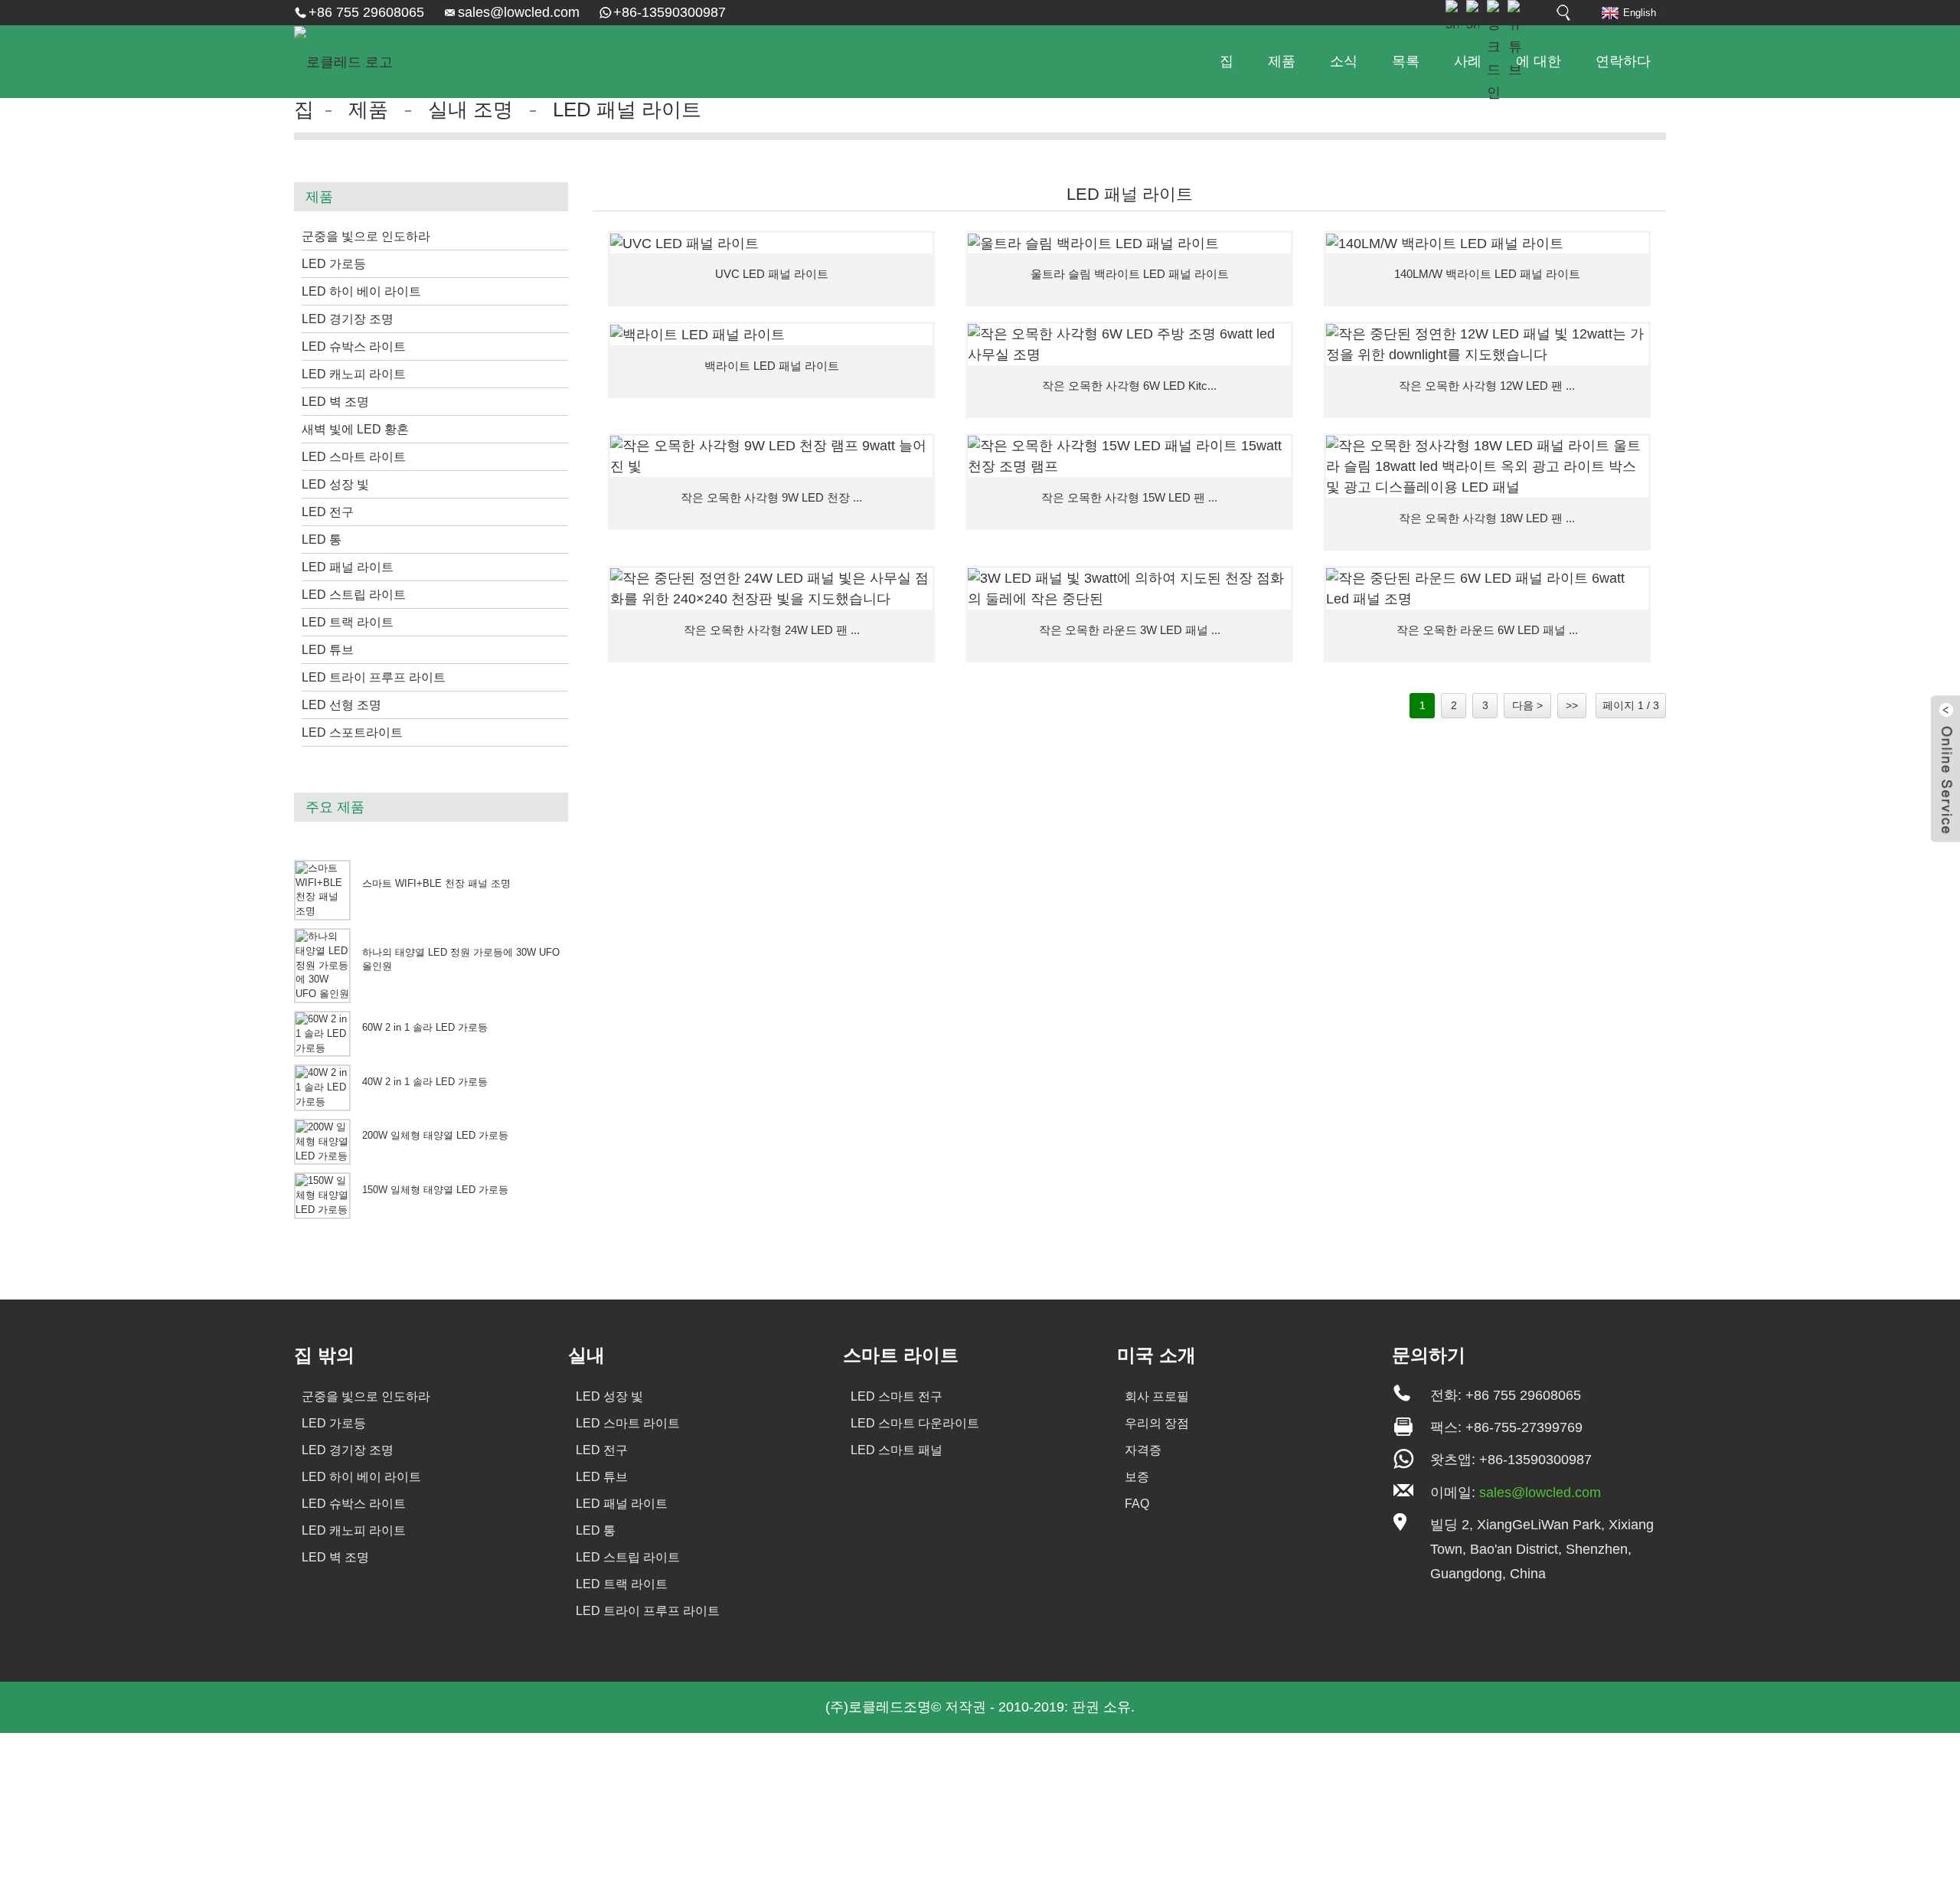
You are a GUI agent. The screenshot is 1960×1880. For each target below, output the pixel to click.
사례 (1468, 61)
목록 (1406, 61)
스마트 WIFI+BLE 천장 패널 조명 (436, 884)
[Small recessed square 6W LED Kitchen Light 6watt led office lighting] (1129, 345)
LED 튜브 (328, 650)
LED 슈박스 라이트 (354, 347)
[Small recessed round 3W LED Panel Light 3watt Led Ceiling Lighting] (1129, 589)
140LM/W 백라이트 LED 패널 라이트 (1487, 274)
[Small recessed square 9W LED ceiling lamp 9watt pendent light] (771, 456)
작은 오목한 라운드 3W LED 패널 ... (1130, 630)
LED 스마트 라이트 (354, 457)
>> (1572, 705)
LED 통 (322, 539)
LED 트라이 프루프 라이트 (374, 677)
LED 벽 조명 (335, 402)
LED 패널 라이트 (627, 110)
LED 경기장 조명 (348, 319)
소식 (1344, 61)
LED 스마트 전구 (897, 1396)
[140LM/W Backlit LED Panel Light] (1487, 244)
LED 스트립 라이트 (354, 595)
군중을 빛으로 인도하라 (366, 236)
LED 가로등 (334, 264)
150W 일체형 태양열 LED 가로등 (435, 1190)
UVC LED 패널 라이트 (772, 274)
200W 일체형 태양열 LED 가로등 (435, 1136)
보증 (1137, 1477)
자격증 (1143, 1450)
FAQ (1137, 1504)
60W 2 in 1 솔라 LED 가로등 (425, 1028)
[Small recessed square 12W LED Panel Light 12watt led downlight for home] (1487, 345)
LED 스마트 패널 (897, 1450)
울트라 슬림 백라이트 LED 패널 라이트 (1130, 274)
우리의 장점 (1157, 1423)
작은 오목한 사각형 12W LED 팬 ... (1487, 386)
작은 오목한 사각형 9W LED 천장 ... (771, 497)
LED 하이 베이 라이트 (361, 291)
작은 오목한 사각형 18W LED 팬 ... (1487, 518)
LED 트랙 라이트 (348, 622)
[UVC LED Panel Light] (771, 244)
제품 (1282, 61)
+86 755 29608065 (366, 12)
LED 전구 (328, 512)
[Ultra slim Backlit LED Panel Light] (1129, 244)
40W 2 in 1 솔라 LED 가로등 (425, 1082)
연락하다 (1623, 61)
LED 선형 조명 (341, 705)
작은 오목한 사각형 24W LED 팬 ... (772, 630)
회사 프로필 (1157, 1396)
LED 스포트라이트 (352, 732)
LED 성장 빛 (335, 484)
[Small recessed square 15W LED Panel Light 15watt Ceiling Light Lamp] (1129, 456)
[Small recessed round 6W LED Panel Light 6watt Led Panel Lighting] (1487, 589)
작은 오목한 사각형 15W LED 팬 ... (1129, 497)
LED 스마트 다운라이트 (915, 1423)
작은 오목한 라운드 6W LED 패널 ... (1487, 630)
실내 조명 (470, 110)
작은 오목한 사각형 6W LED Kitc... (1129, 386)
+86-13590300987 (670, 12)
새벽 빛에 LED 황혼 (355, 429)
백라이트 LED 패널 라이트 (772, 366)
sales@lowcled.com (519, 12)
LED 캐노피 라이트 (354, 374)
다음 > (1527, 705)
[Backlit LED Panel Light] (771, 335)
